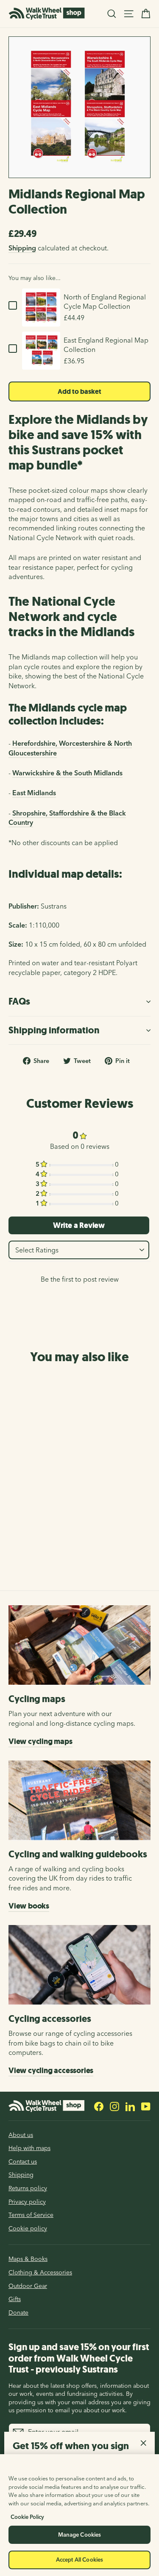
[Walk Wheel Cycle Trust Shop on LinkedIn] (130, 2106)
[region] (79, 2515)
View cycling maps (40, 1741)
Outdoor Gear (28, 2286)
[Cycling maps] (79, 1645)
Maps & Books (28, 2259)
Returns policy (28, 2188)
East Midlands (34, 793)
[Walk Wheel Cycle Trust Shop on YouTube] (146, 2106)
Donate (18, 2312)
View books (29, 1906)
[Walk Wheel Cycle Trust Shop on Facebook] (99, 2106)
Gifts (15, 2299)
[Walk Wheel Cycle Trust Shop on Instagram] (114, 2106)
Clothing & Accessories (40, 2272)
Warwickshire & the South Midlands (67, 773)
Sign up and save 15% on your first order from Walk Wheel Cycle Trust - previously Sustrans (79, 2358)
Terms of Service (31, 2215)
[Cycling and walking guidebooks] (79, 1800)
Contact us (23, 2161)
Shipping (22, 248)
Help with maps (29, 2148)
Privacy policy (27, 2202)
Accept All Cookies (79, 2560)
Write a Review (79, 1225)
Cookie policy (28, 2228)
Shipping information (54, 1030)
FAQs (19, 1001)
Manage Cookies (80, 2535)
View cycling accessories (51, 2071)
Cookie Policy (27, 2517)
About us (21, 2135)
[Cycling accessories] (79, 1965)
